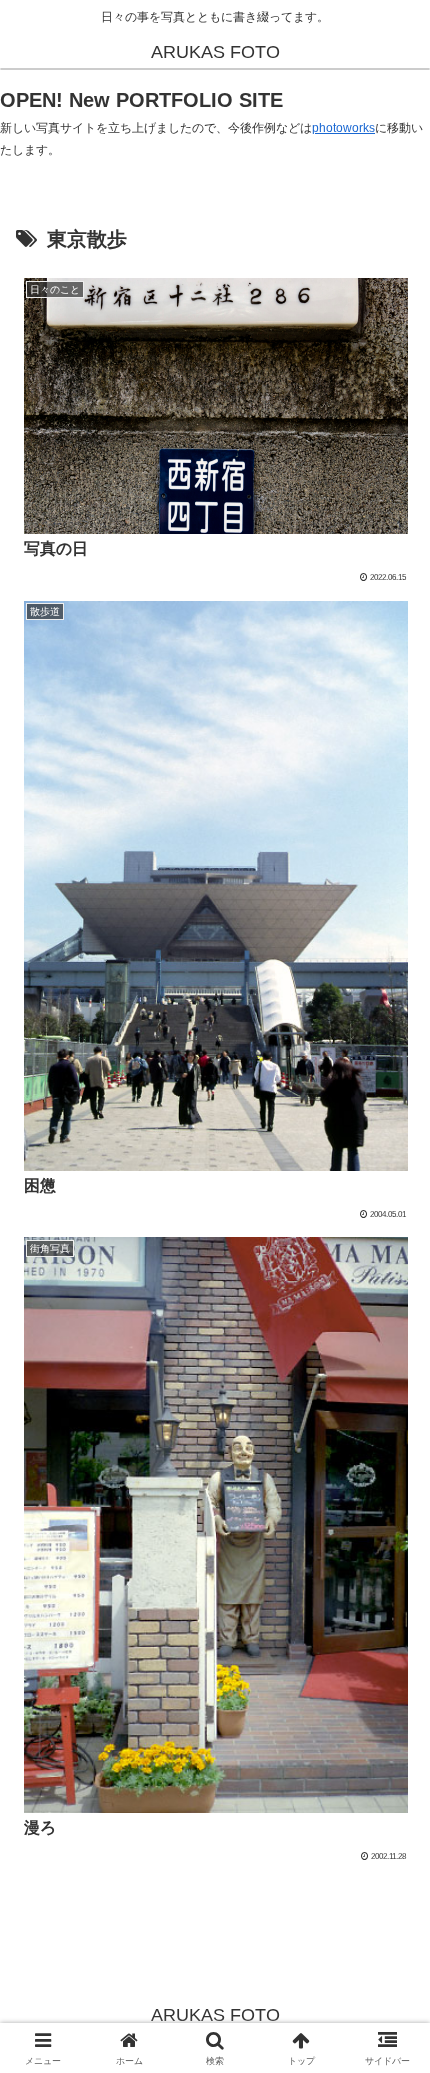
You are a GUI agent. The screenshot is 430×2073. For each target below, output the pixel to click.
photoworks (343, 128)
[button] (388, 2031)
